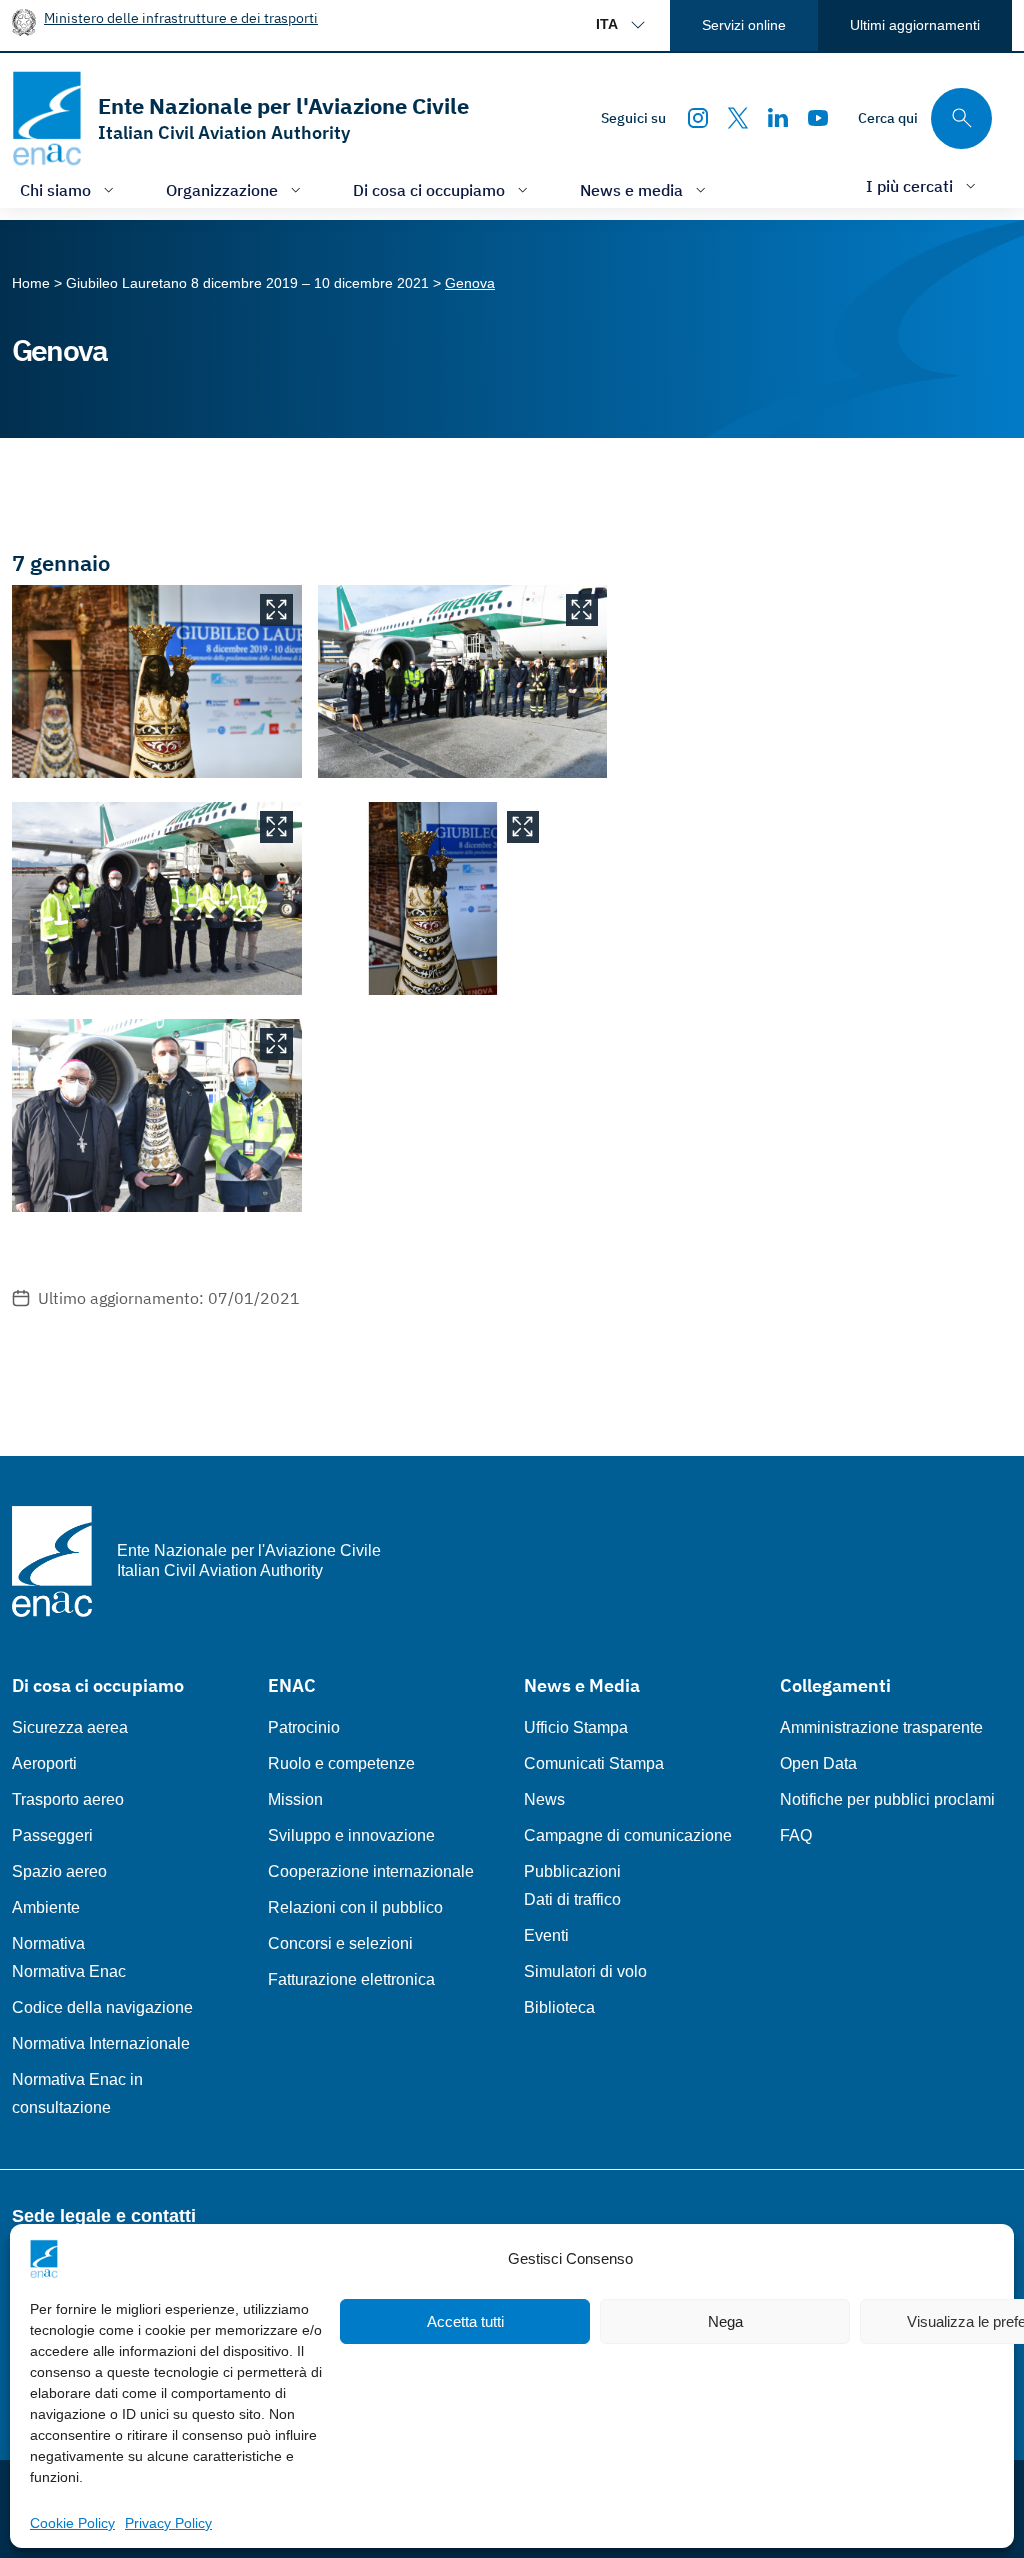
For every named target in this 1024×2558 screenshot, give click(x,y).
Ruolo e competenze (341, 1763)
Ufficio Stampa (576, 1727)
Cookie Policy (72, 2523)
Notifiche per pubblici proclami (887, 1799)
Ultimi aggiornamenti (915, 25)
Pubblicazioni (572, 1871)
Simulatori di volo (585, 1971)
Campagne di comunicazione (628, 1835)
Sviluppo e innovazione (351, 1835)
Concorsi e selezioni (340, 1943)
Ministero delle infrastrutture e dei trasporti (181, 17)
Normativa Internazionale (101, 2043)
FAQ (796, 1835)
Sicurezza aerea (70, 1727)
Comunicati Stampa (594, 1763)
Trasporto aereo (68, 1799)
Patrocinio (304, 1727)
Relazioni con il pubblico (355, 1907)
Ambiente (46, 1907)
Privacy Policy (168, 2523)
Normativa (48, 1943)
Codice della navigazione (102, 2007)
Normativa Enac (69, 1971)
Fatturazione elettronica (351, 1979)
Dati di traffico (572, 1899)
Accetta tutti (465, 2321)
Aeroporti (44, 1763)
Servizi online (744, 25)
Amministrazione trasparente (881, 1727)
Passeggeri (52, 1835)
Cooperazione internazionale (371, 1871)
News (544, 1799)
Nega (725, 2321)
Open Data (818, 1763)
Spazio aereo (59, 1871)
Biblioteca (559, 2007)
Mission (295, 1799)
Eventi (546, 1935)
